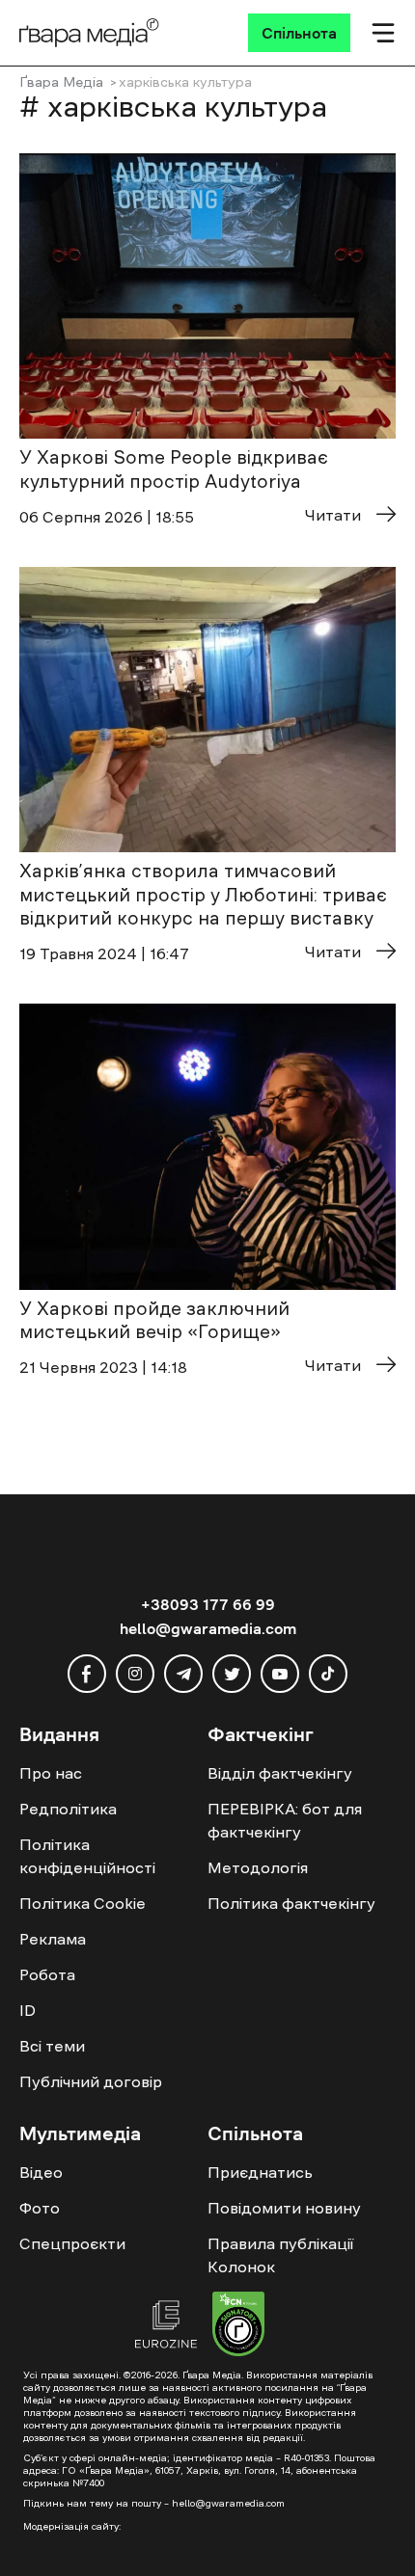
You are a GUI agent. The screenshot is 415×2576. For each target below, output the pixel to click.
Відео (41, 2172)
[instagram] (135, 1674)
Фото (40, 2208)
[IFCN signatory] (238, 2326)
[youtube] (280, 1674)
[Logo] (89, 33)
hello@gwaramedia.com (208, 1628)
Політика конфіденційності (87, 1856)
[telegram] (183, 1674)
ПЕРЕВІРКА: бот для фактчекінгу (285, 1820)
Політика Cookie (83, 1903)
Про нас (51, 1773)
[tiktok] (328, 1674)
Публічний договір (91, 2081)
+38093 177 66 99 (208, 1604)
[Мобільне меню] (383, 33)
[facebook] (87, 1674)
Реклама (53, 1939)
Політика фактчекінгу (291, 1903)
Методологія (258, 1867)
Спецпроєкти (72, 2243)
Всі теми (52, 2046)
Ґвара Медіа (61, 82)
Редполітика (68, 1809)
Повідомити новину (284, 2208)
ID (28, 2010)
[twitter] (232, 1674)
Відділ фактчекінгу (280, 1773)
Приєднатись (260, 2172)
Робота (47, 1974)
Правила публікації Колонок (280, 2255)
